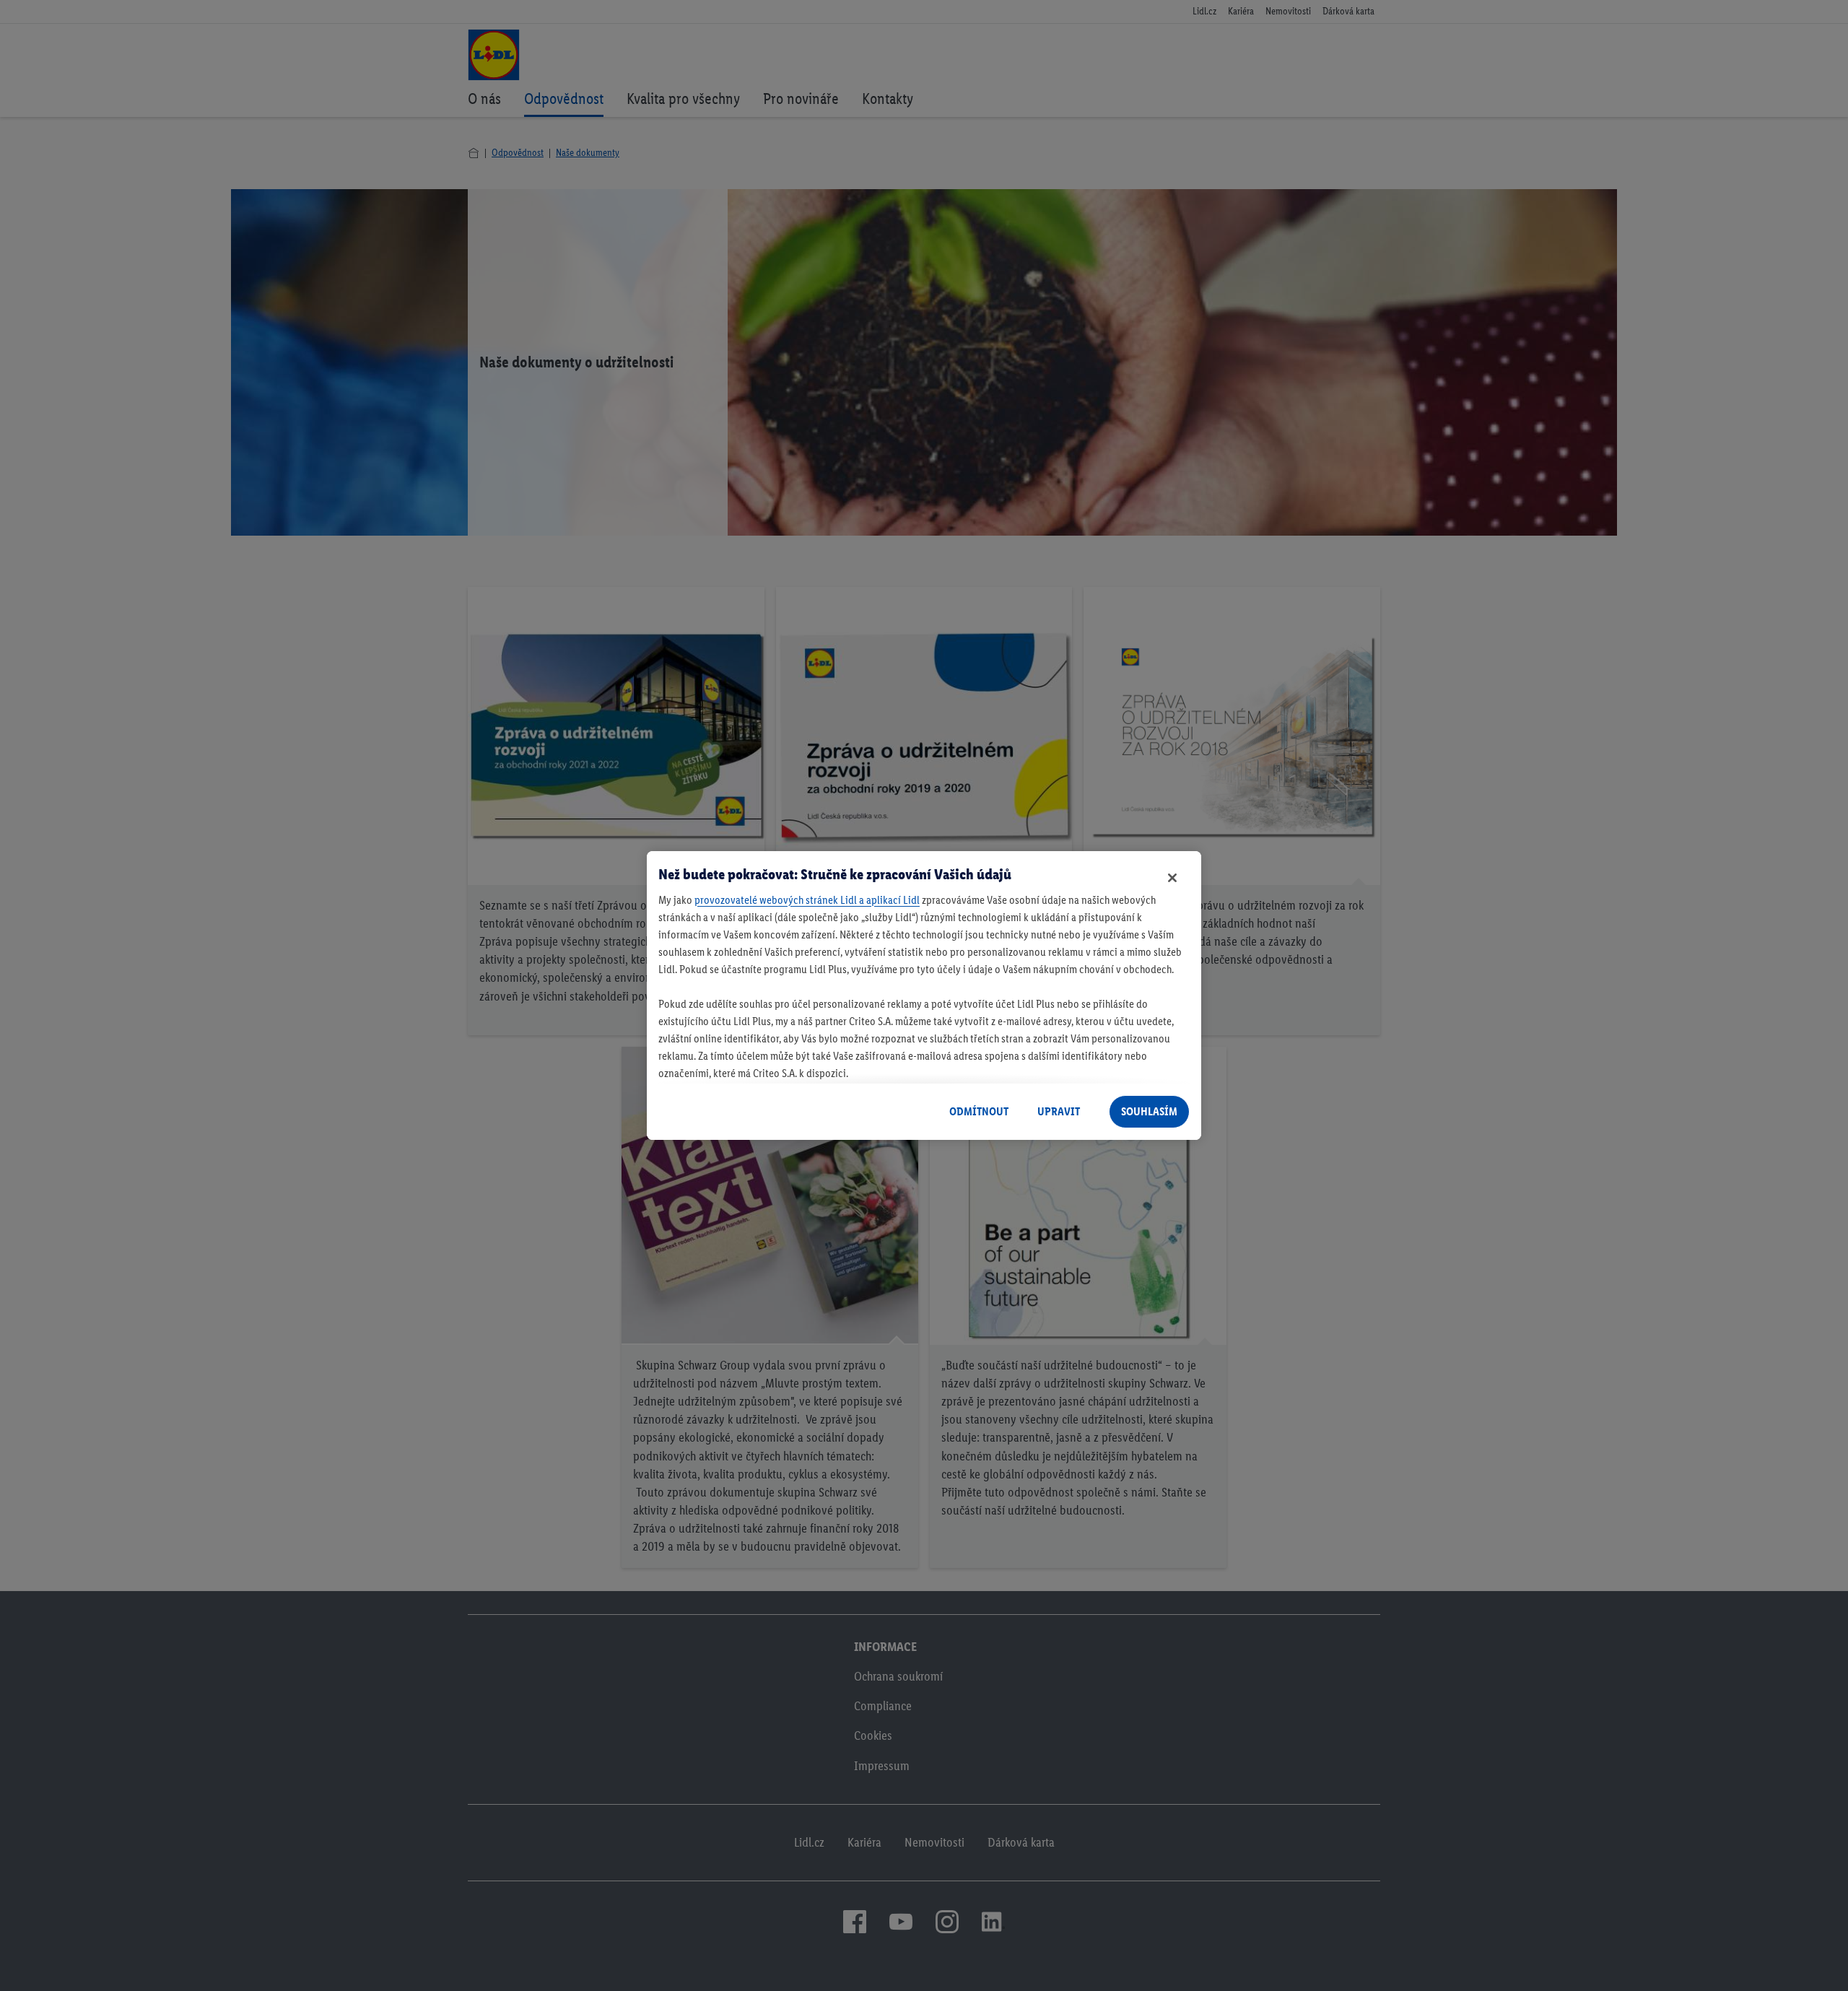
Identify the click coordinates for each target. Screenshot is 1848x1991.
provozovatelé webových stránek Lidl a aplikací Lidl (807, 900)
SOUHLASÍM (1149, 1111)
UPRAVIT (1059, 1111)
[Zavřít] (1172, 878)
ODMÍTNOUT (979, 1111)
